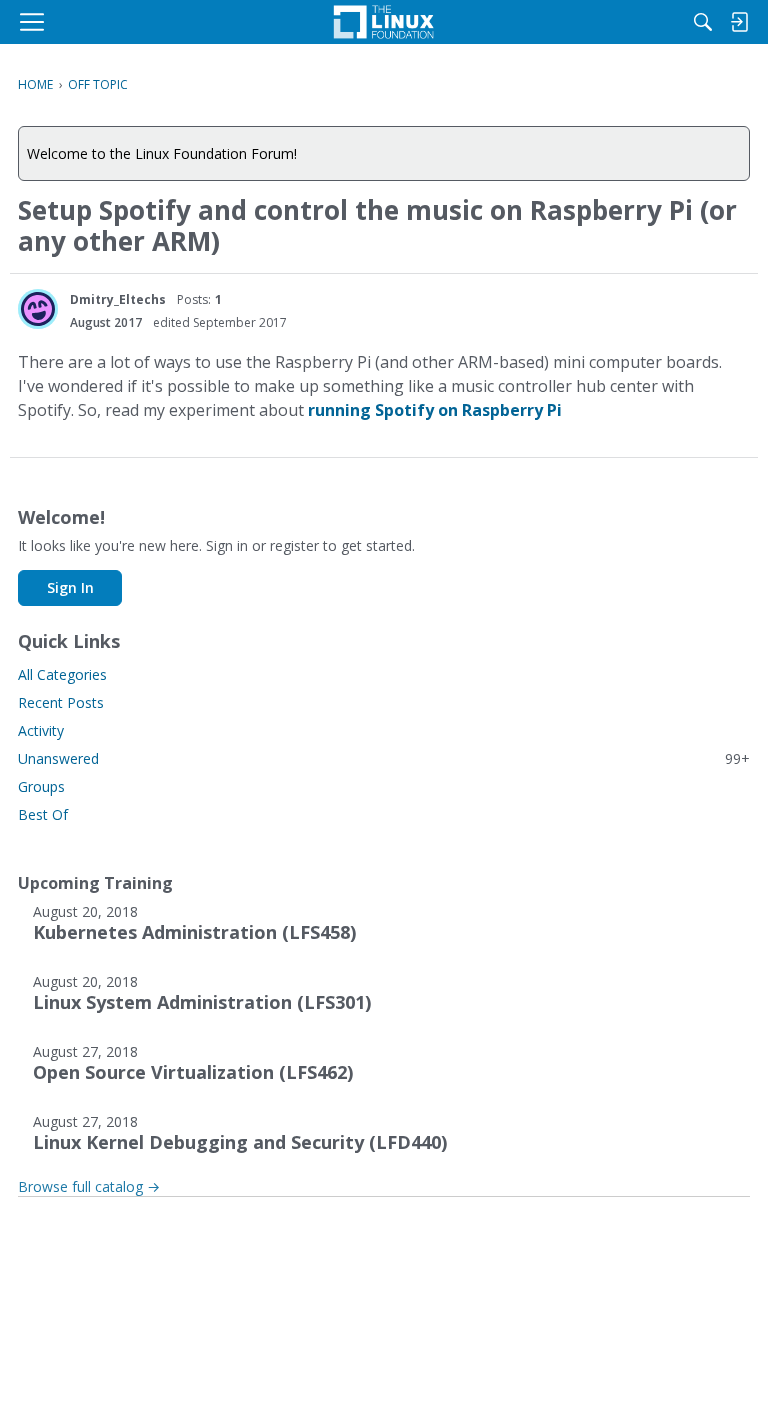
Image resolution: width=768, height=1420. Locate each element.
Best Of (43, 814)
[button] (38, 309)
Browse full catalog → (89, 1186)
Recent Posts (61, 702)
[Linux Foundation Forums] (384, 22)
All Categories (62, 674)
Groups (41, 786)
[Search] (703, 22)
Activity (41, 730)
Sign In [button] (70, 587)
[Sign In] (739, 22)
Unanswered (384, 758)
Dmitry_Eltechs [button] (118, 299)
